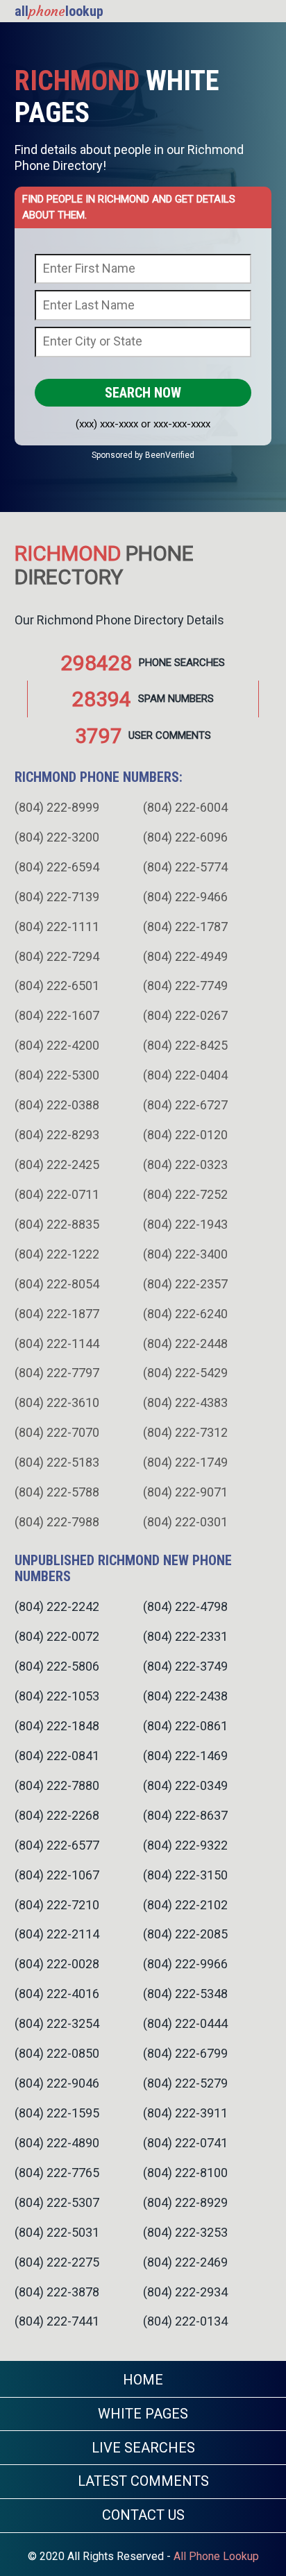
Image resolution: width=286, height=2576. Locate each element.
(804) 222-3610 (57, 1402)
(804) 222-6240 (185, 1314)
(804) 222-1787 (185, 927)
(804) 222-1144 (57, 1344)
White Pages (143, 2414)
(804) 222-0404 (185, 1075)
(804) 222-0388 (57, 1105)
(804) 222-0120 (185, 1135)
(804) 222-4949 (185, 956)
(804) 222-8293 (57, 1135)
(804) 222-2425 (57, 1165)
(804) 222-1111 (57, 927)
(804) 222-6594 (57, 867)
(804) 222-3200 (57, 837)
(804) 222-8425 (185, 1045)
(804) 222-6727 (185, 1105)
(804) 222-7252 (185, 1194)
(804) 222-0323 (185, 1165)
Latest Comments (143, 2481)
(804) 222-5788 (57, 1492)
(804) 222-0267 (185, 1015)
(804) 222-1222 (57, 1254)
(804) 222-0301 (185, 1522)
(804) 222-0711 (57, 1194)
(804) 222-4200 (57, 1045)
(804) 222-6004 (185, 807)
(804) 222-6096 (185, 837)
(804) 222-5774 (185, 867)
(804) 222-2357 (185, 1284)
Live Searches (143, 2448)
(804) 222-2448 (185, 1344)
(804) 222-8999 (57, 807)
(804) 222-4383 (185, 1402)
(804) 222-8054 (57, 1284)
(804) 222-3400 (185, 1254)
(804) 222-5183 (57, 1462)
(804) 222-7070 (57, 1432)
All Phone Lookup (216, 2556)
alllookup (59, 11)
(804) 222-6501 (57, 986)
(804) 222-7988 (57, 1522)
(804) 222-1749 (185, 1462)
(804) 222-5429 (185, 1373)
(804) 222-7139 (57, 897)
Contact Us (143, 2515)
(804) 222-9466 (185, 897)
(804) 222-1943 (185, 1224)
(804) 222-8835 (57, 1224)
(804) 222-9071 (185, 1492)
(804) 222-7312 (185, 1432)
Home (143, 2380)
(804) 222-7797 (57, 1373)
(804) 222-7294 (57, 956)
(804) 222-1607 (57, 1015)
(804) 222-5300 (57, 1075)
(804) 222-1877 (57, 1314)
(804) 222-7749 (185, 986)
